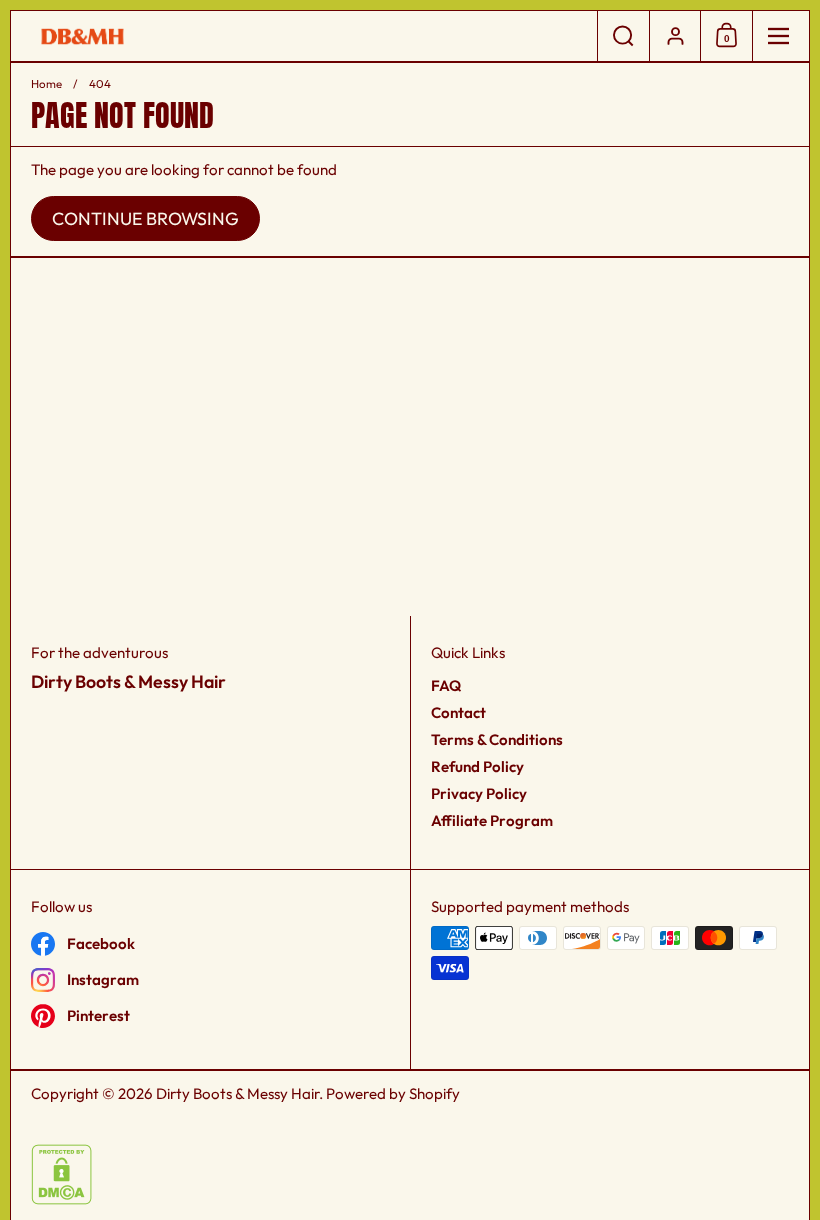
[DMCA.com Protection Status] (61, 1199)
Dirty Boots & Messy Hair (237, 1093)
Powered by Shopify (393, 1093)
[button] (623, 36)
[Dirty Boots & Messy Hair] (304, 36)
